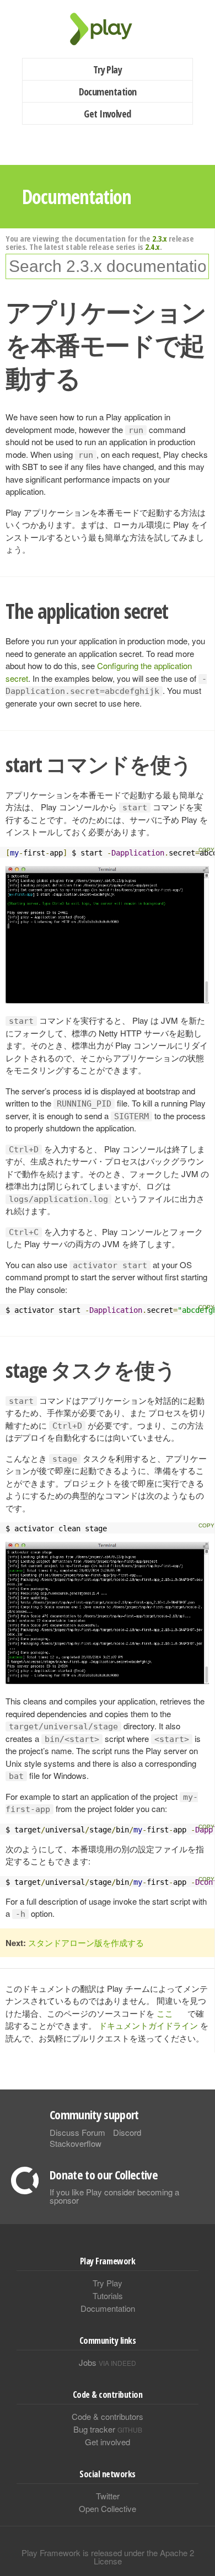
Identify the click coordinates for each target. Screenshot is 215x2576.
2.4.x (152, 247)
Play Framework (108, 29)
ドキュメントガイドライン (148, 2025)
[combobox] (107, 266)
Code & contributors (108, 2416)
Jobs (108, 2362)
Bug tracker (108, 2429)
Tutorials (108, 2296)
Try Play (108, 70)
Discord (127, 2132)
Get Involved (108, 114)
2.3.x (160, 238)
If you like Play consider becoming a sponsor (114, 2196)
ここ (165, 2013)
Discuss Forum (77, 2132)
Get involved (108, 2442)
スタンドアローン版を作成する (86, 1942)
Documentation (108, 92)
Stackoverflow (76, 2143)
